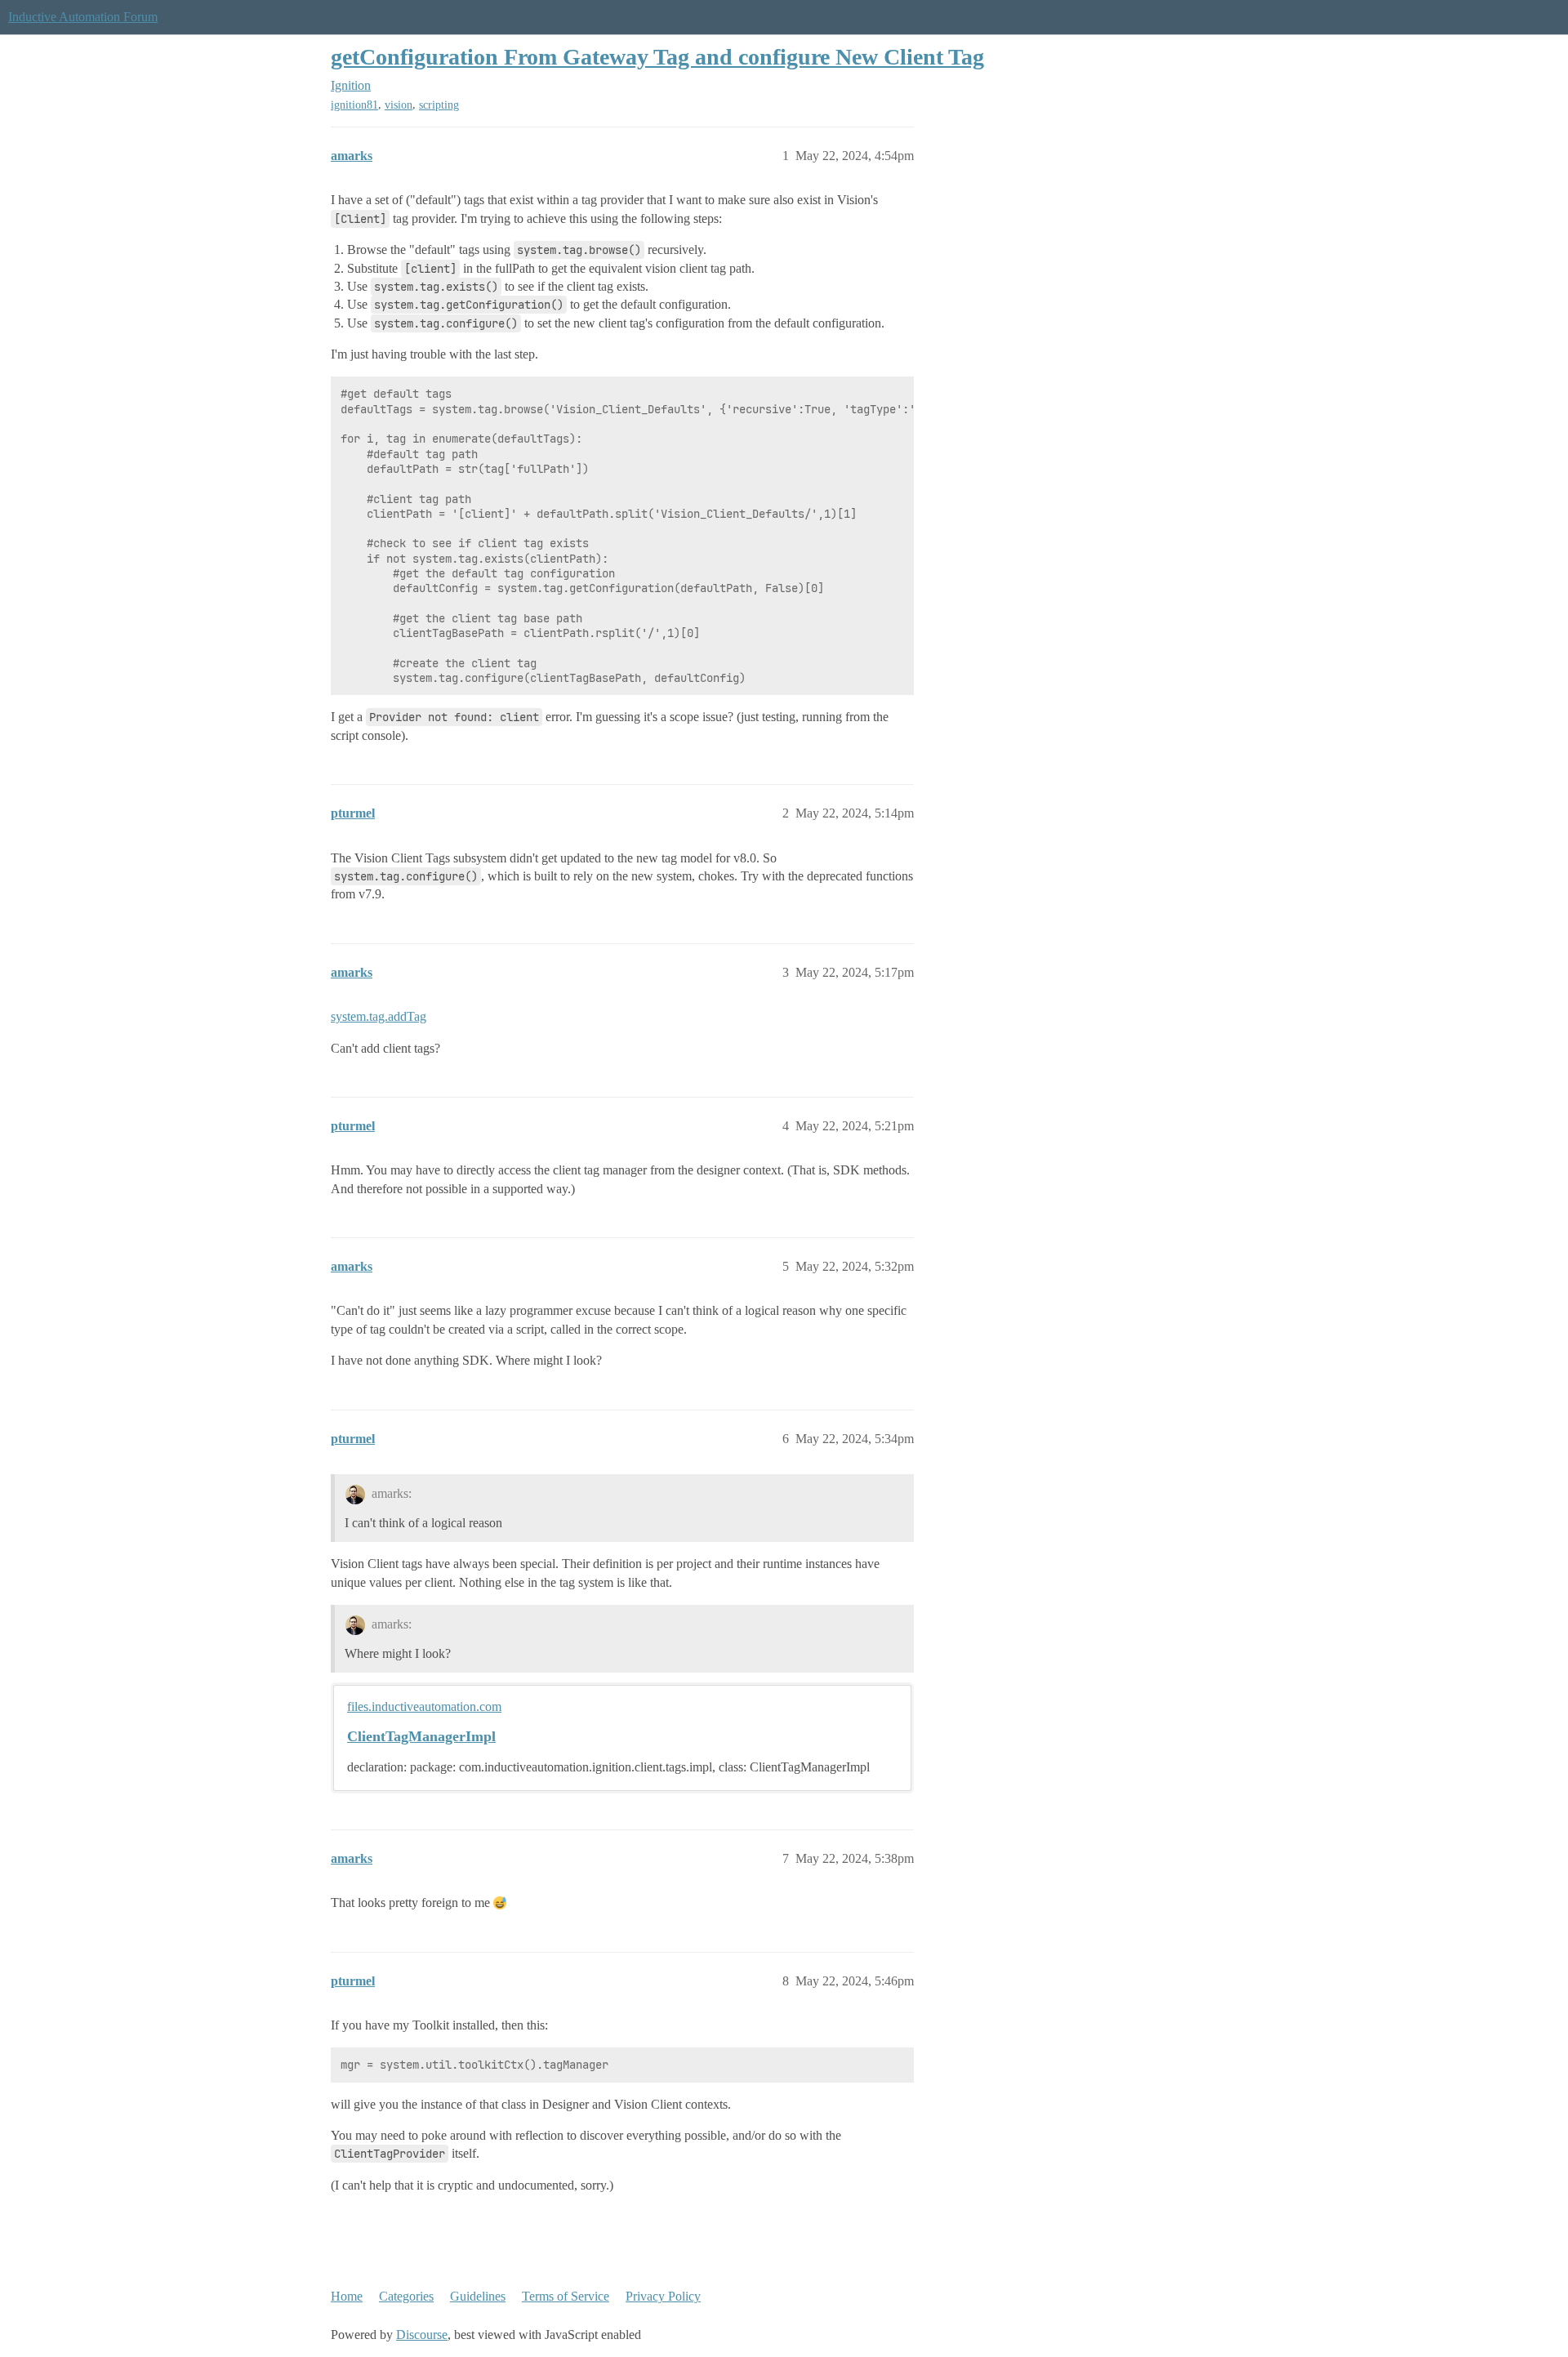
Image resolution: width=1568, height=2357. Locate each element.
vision (399, 105)
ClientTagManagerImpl (421, 1736)
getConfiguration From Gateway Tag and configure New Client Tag (657, 57)
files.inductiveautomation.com (424, 1706)
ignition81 (354, 105)
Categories (406, 2296)
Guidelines (478, 2296)
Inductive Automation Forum (83, 17)
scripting (439, 105)
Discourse (422, 2335)
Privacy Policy (663, 2296)
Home (347, 2296)
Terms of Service (566, 2296)
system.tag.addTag (379, 1016)
